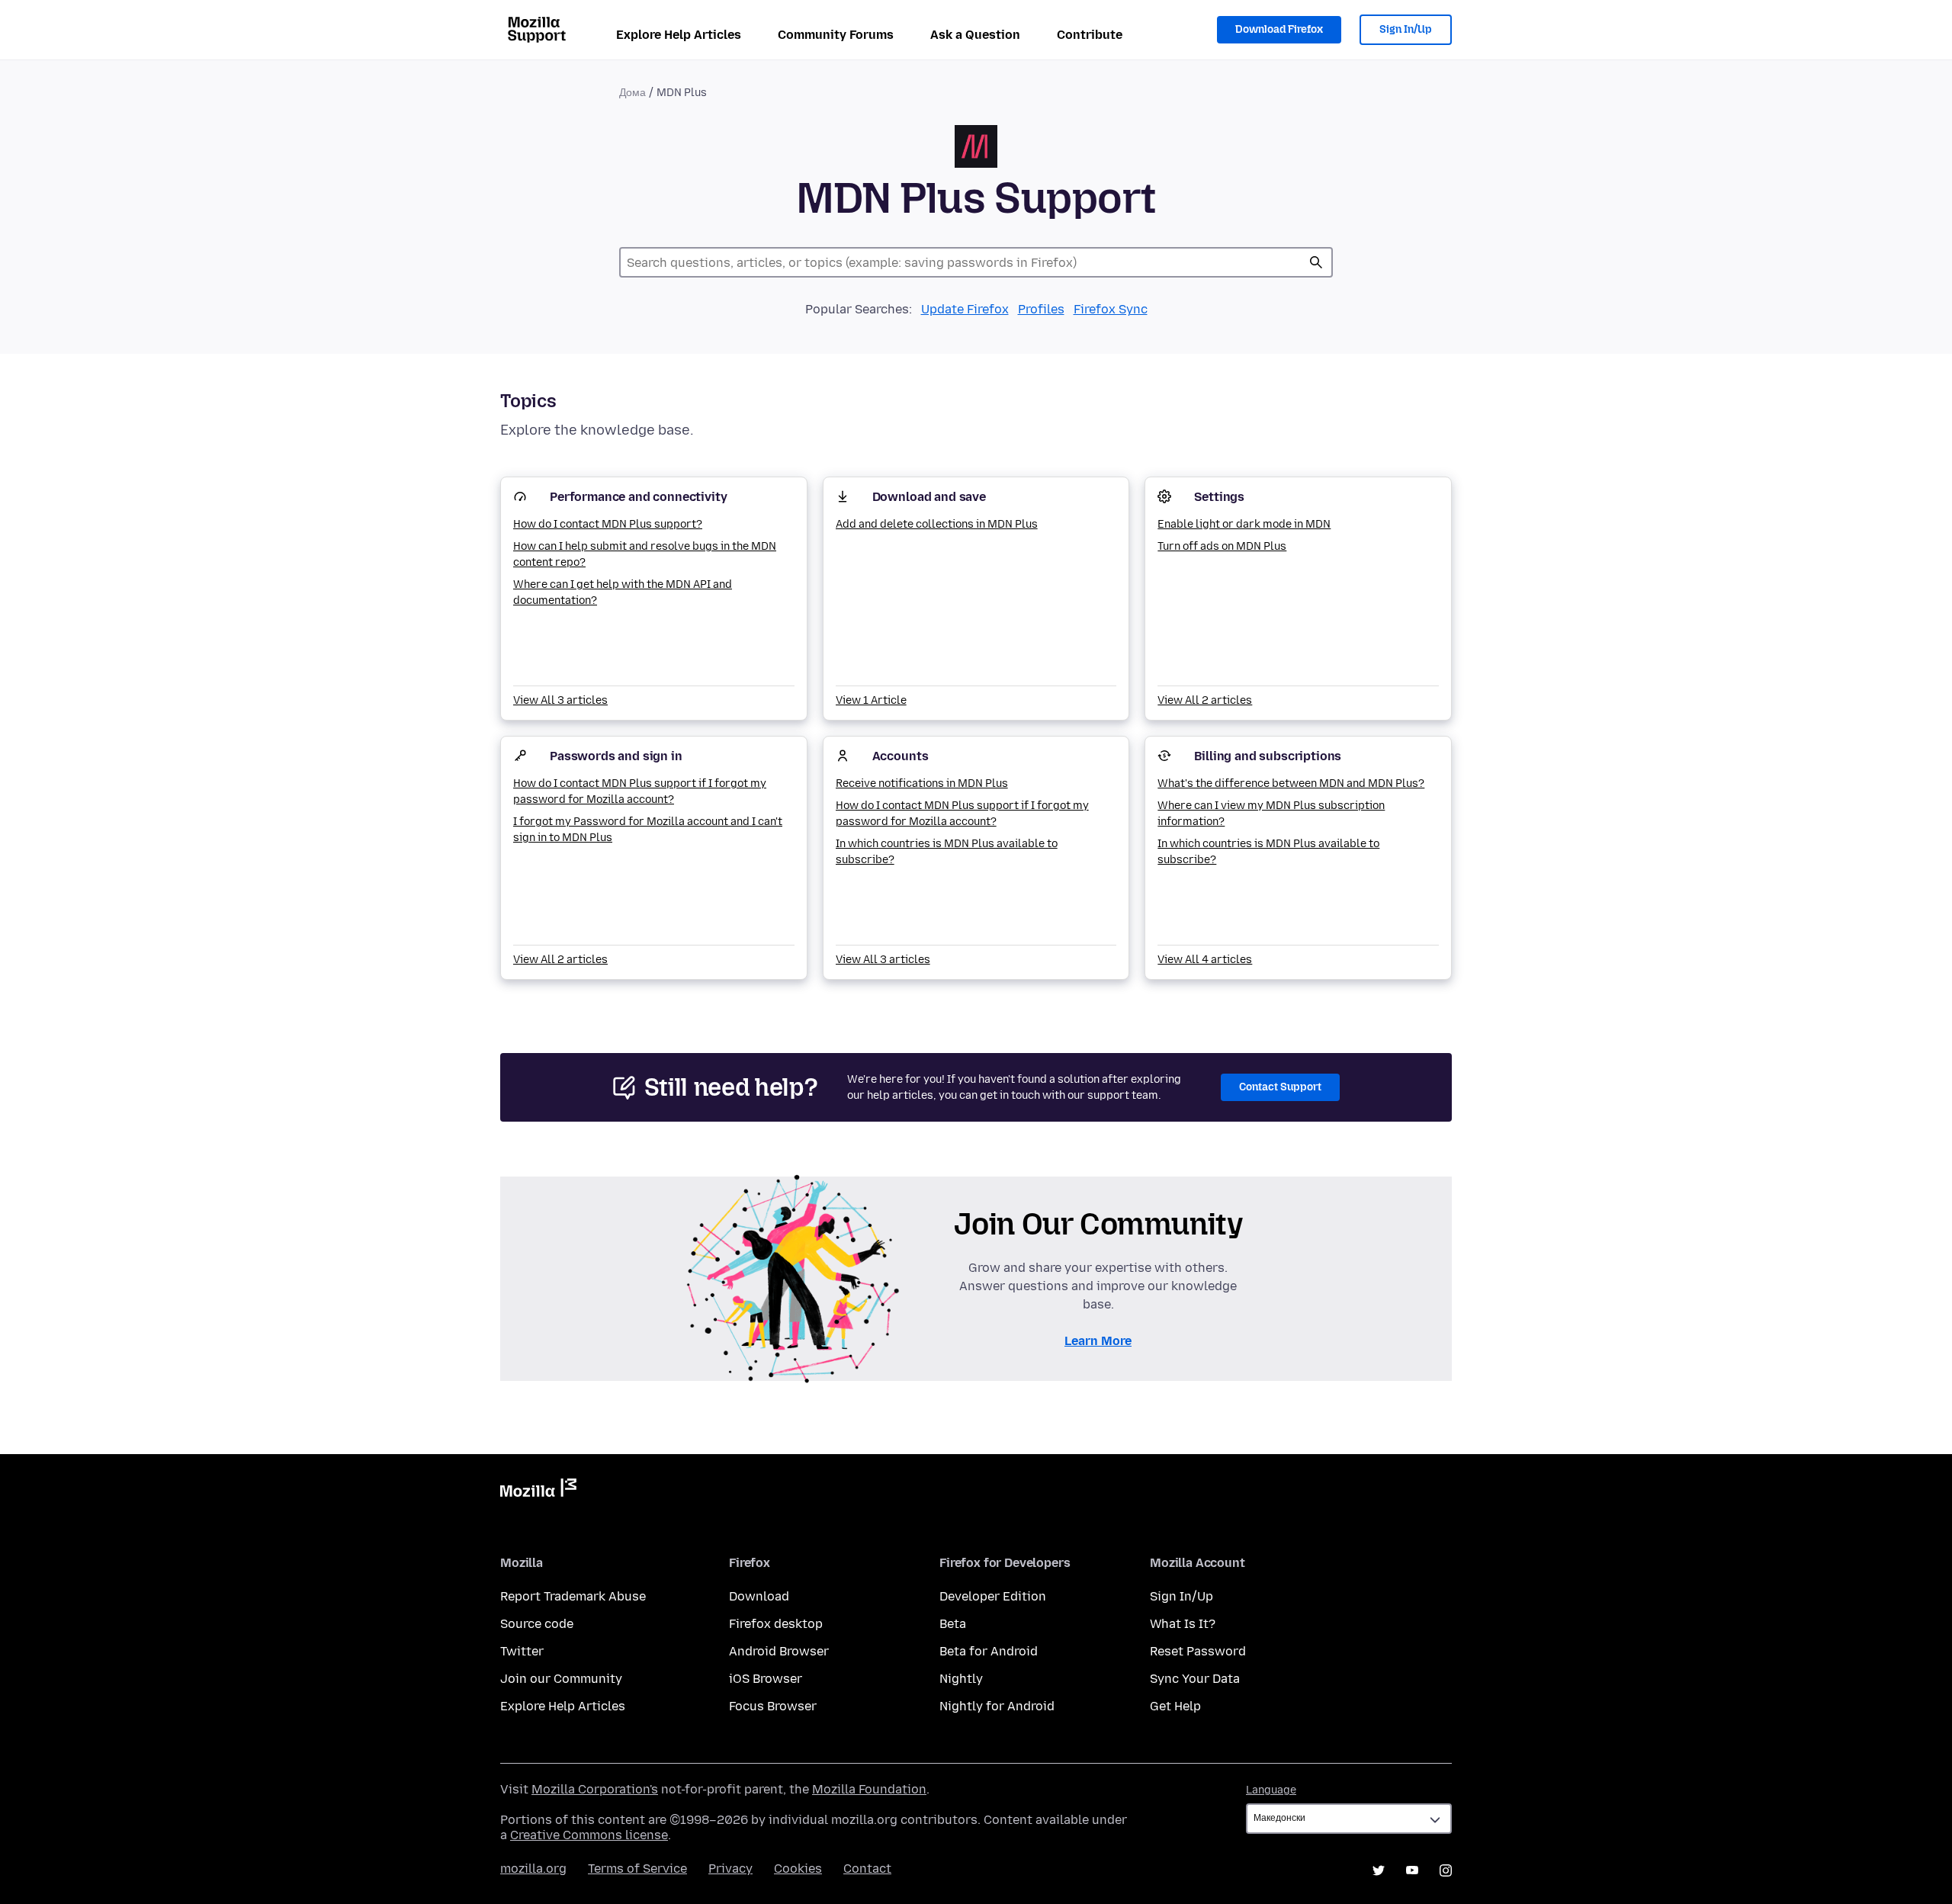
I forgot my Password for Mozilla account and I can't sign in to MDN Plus (648, 830)
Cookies (798, 1869)
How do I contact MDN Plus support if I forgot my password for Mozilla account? (640, 791)
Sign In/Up (1406, 29)
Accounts (901, 756)
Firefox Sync (1111, 309)
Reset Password (1198, 1651)
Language (1271, 1790)
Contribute (1090, 35)
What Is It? (1183, 1624)
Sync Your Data (1195, 1679)
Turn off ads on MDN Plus (1222, 546)
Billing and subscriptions (1268, 756)
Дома (632, 93)
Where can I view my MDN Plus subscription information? (1271, 814)
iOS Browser (766, 1679)
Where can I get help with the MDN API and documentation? (623, 592)
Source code (537, 1624)
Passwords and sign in (616, 756)
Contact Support (1280, 1087)
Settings (1219, 497)
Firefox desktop (776, 1624)
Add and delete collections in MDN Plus (937, 524)
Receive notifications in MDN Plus (922, 783)
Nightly (961, 1679)
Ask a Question (975, 35)
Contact (867, 1869)
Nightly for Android (997, 1706)
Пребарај (1316, 262)
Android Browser (779, 1651)
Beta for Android (989, 1651)
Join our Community (561, 1679)
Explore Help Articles (679, 35)
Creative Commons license (589, 1835)
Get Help (1175, 1706)
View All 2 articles (1205, 700)
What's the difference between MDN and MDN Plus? (1291, 783)
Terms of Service (637, 1869)
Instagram (1446, 1870)
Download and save (929, 497)
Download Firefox (1279, 29)
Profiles (1041, 309)
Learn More (1098, 1341)
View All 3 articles (560, 700)
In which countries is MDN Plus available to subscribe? (947, 852)
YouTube (1412, 1870)
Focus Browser (773, 1706)
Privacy (730, 1869)
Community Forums (836, 35)
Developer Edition (993, 1596)
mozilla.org (533, 1869)
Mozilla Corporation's (595, 1789)
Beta (953, 1624)
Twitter (522, 1651)
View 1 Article (871, 700)
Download (759, 1596)
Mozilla (538, 1491)
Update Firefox (965, 309)
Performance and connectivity (639, 497)
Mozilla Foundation (869, 1789)
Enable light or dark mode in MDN (1244, 524)
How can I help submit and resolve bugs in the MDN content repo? (645, 554)
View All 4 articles (1205, 960)
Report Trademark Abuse (573, 1596)
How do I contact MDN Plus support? (608, 524)
